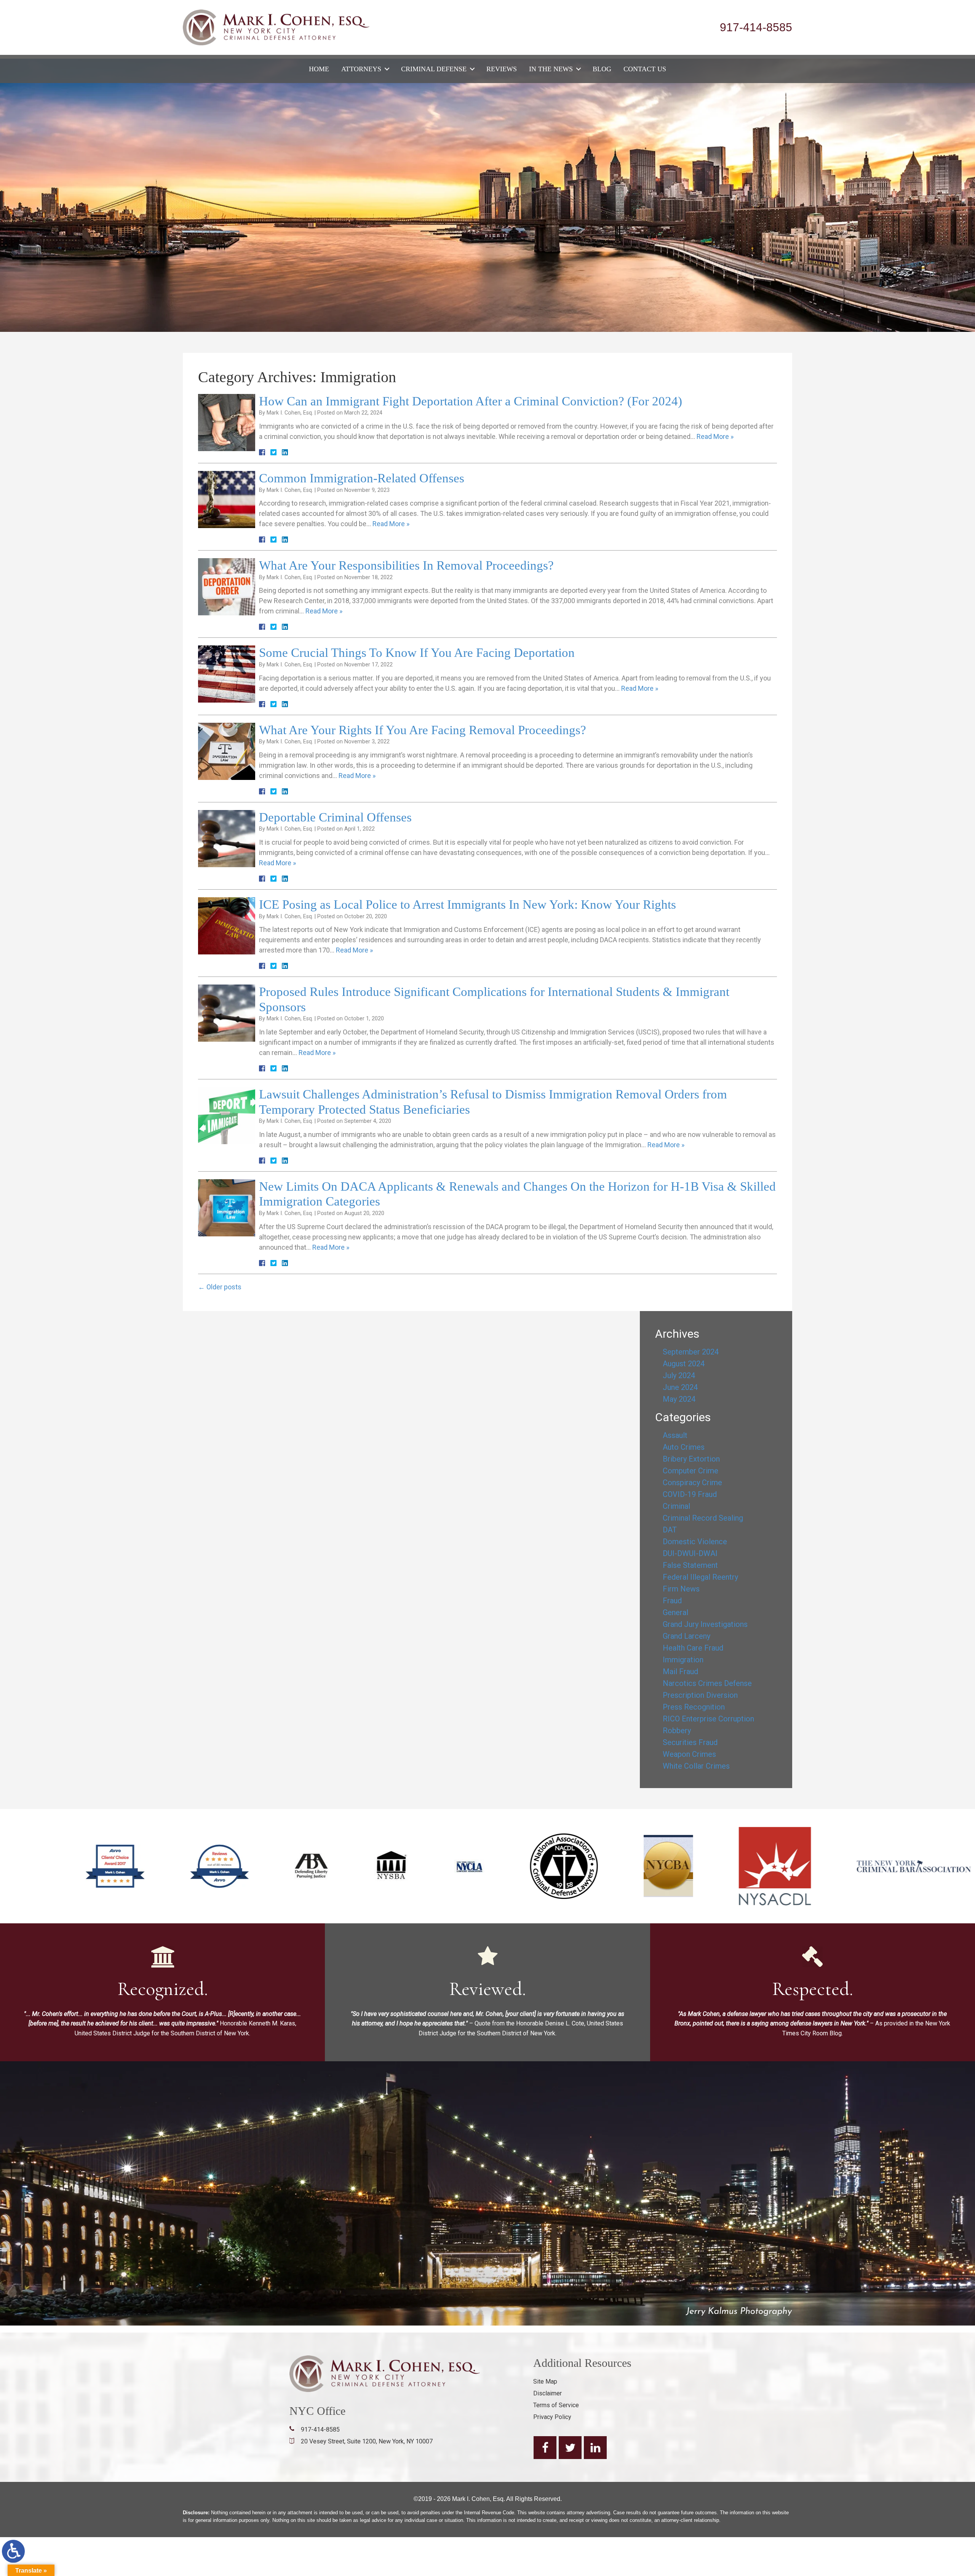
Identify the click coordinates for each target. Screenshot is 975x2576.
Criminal (676, 1506)
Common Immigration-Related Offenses (362, 478)
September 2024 (691, 1352)
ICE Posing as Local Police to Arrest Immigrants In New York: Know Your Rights (468, 905)
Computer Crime (690, 1471)
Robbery (677, 1731)
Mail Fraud (680, 1671)
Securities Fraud (690, 1742)
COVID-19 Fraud (690, 1494)
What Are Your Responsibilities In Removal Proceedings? (406, 565)
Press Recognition (694, 1707)
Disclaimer (547, 2393)
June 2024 (680, 1387)
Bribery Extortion (691, 1459)
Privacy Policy (552, 2417)
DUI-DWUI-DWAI (690, 1553)
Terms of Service (556, 2405)
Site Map (545, 2381)
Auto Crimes (684, 1447)
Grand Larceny (686, 1636)
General (675, 1612)
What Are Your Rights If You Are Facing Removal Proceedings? (423, 730)
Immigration (683, 1660)
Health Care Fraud (693, 1648)
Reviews (502, 69)
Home (319, 69)
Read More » (715, 436)
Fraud (672, 1601)
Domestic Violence (695, 1542)
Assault (675, 1435)
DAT (670, 1530)
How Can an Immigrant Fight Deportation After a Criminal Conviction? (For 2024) (471, 401)
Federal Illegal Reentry (700, 1577)
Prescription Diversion (700, 1695)
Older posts (220, 1287)
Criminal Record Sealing (703, 1518)
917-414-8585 (756, 27)
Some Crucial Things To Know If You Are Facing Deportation (417, 653)
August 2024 (684, 1364)
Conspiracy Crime (692, 1483)
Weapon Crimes (689, 1754)
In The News (551, 69)
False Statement (690, 1565)
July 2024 (679, 1375)
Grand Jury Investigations (705, 1624)
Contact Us (645, 69)
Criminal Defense (434, 69)
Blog (602, 69)
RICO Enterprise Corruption (708, 1719)
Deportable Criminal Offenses (335, 817)
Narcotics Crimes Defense (707, 1683)
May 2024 (679, 1399)
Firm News (681, 1589)
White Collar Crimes (696, 1766)
